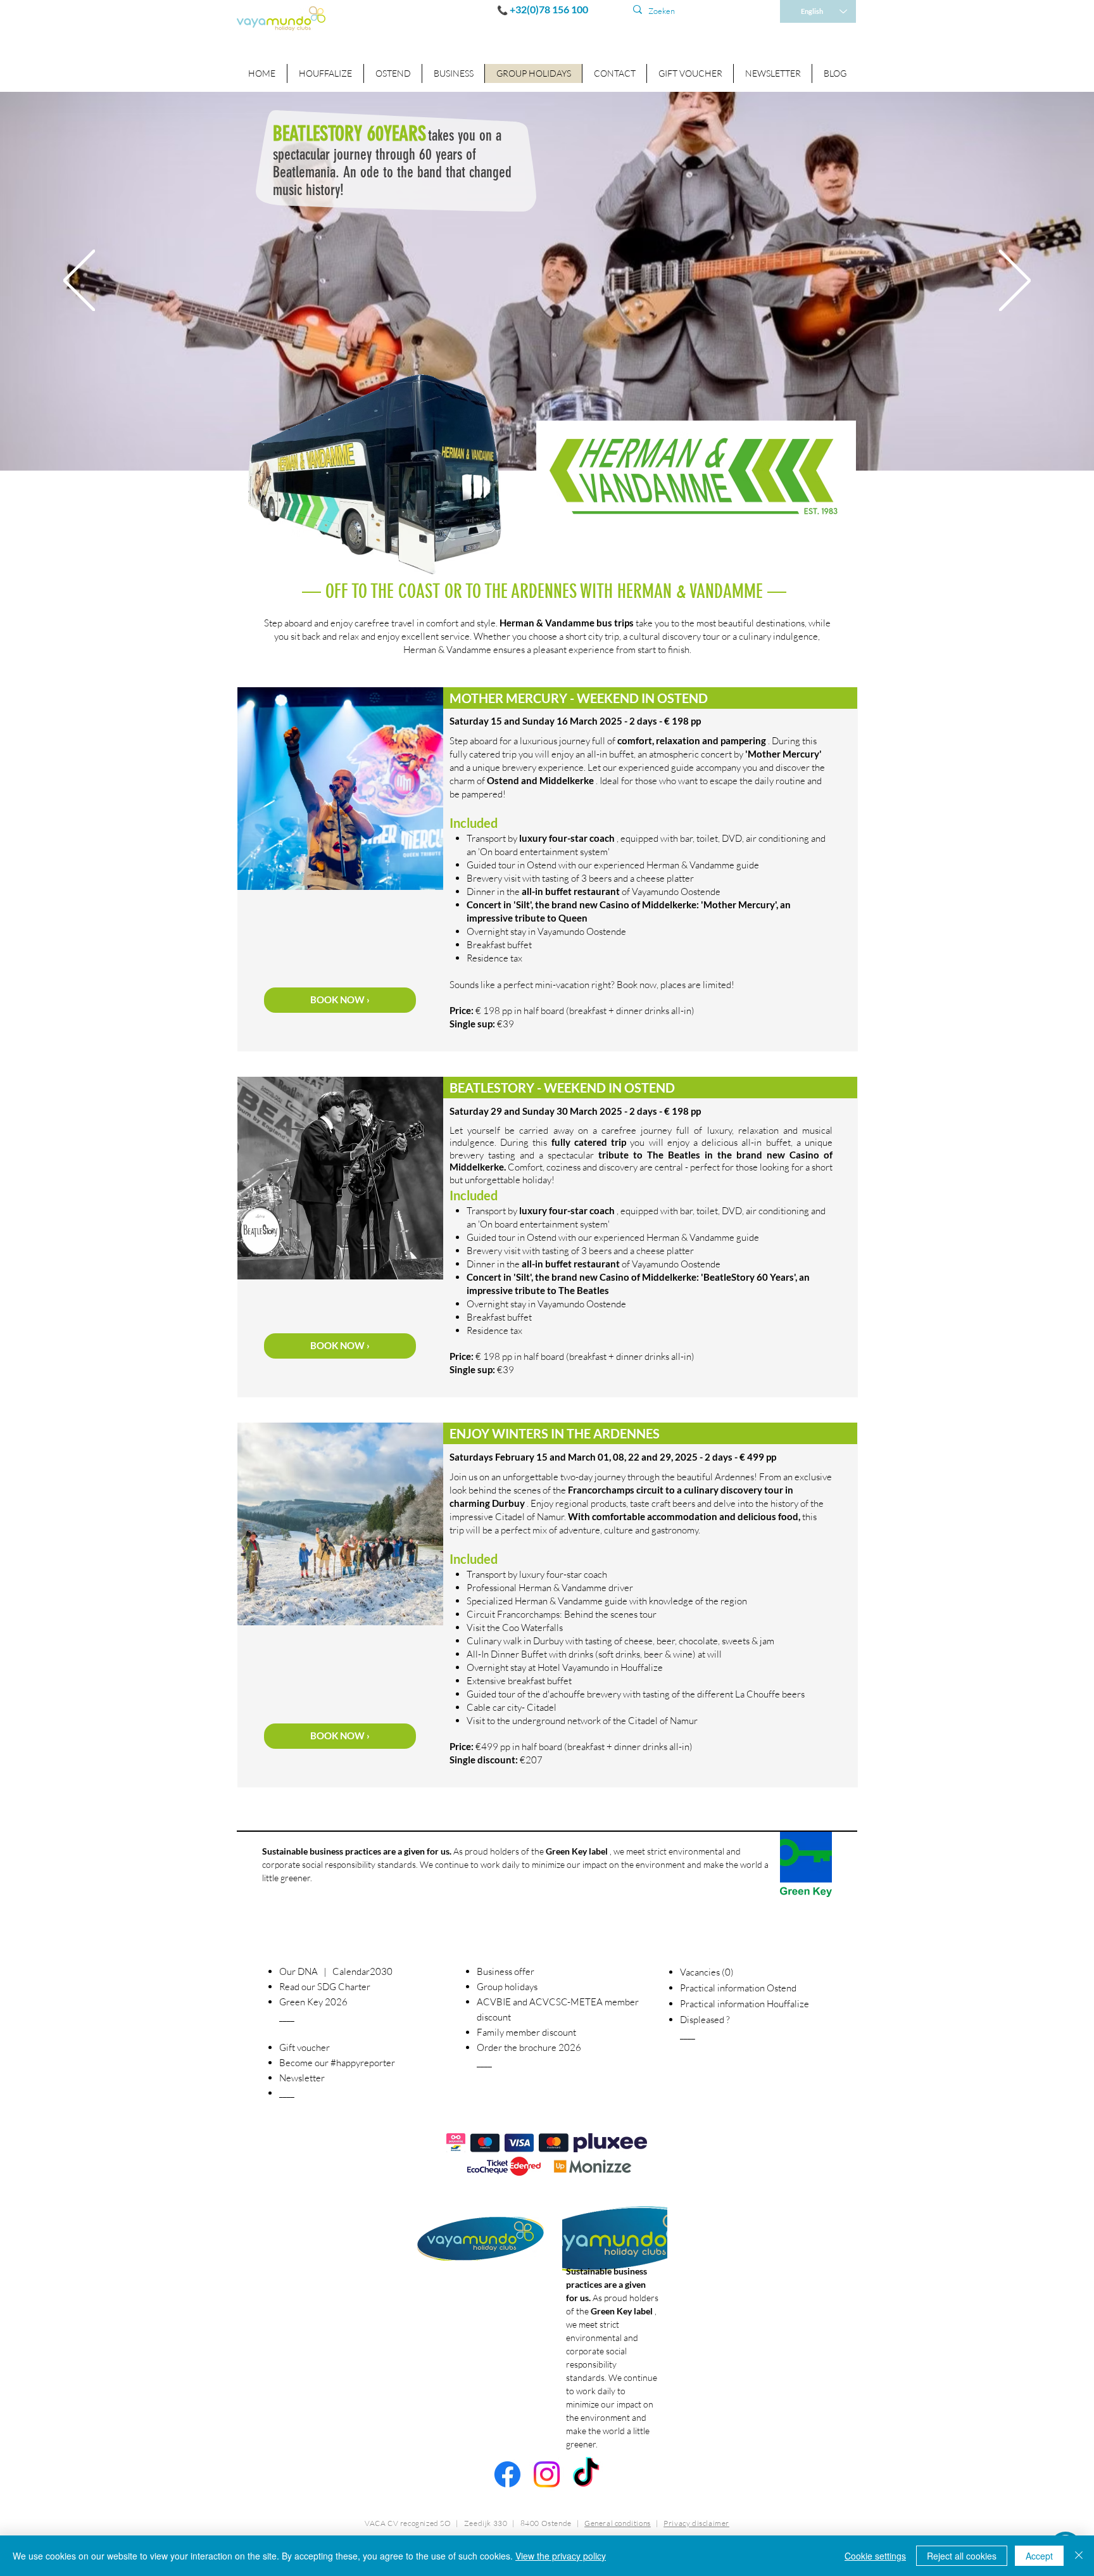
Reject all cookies (962, 2556)
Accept (1039, 2556)
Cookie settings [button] (875, 2556)
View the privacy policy (561, 2556)
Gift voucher (305, 2047)
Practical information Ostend (738, 1988)
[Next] (1015, 282)
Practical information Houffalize (745, 2004)
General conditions (618, 2523)
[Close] (1079, 2556)
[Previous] (79, 282)
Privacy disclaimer (696, 2523)
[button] (453, 73)
